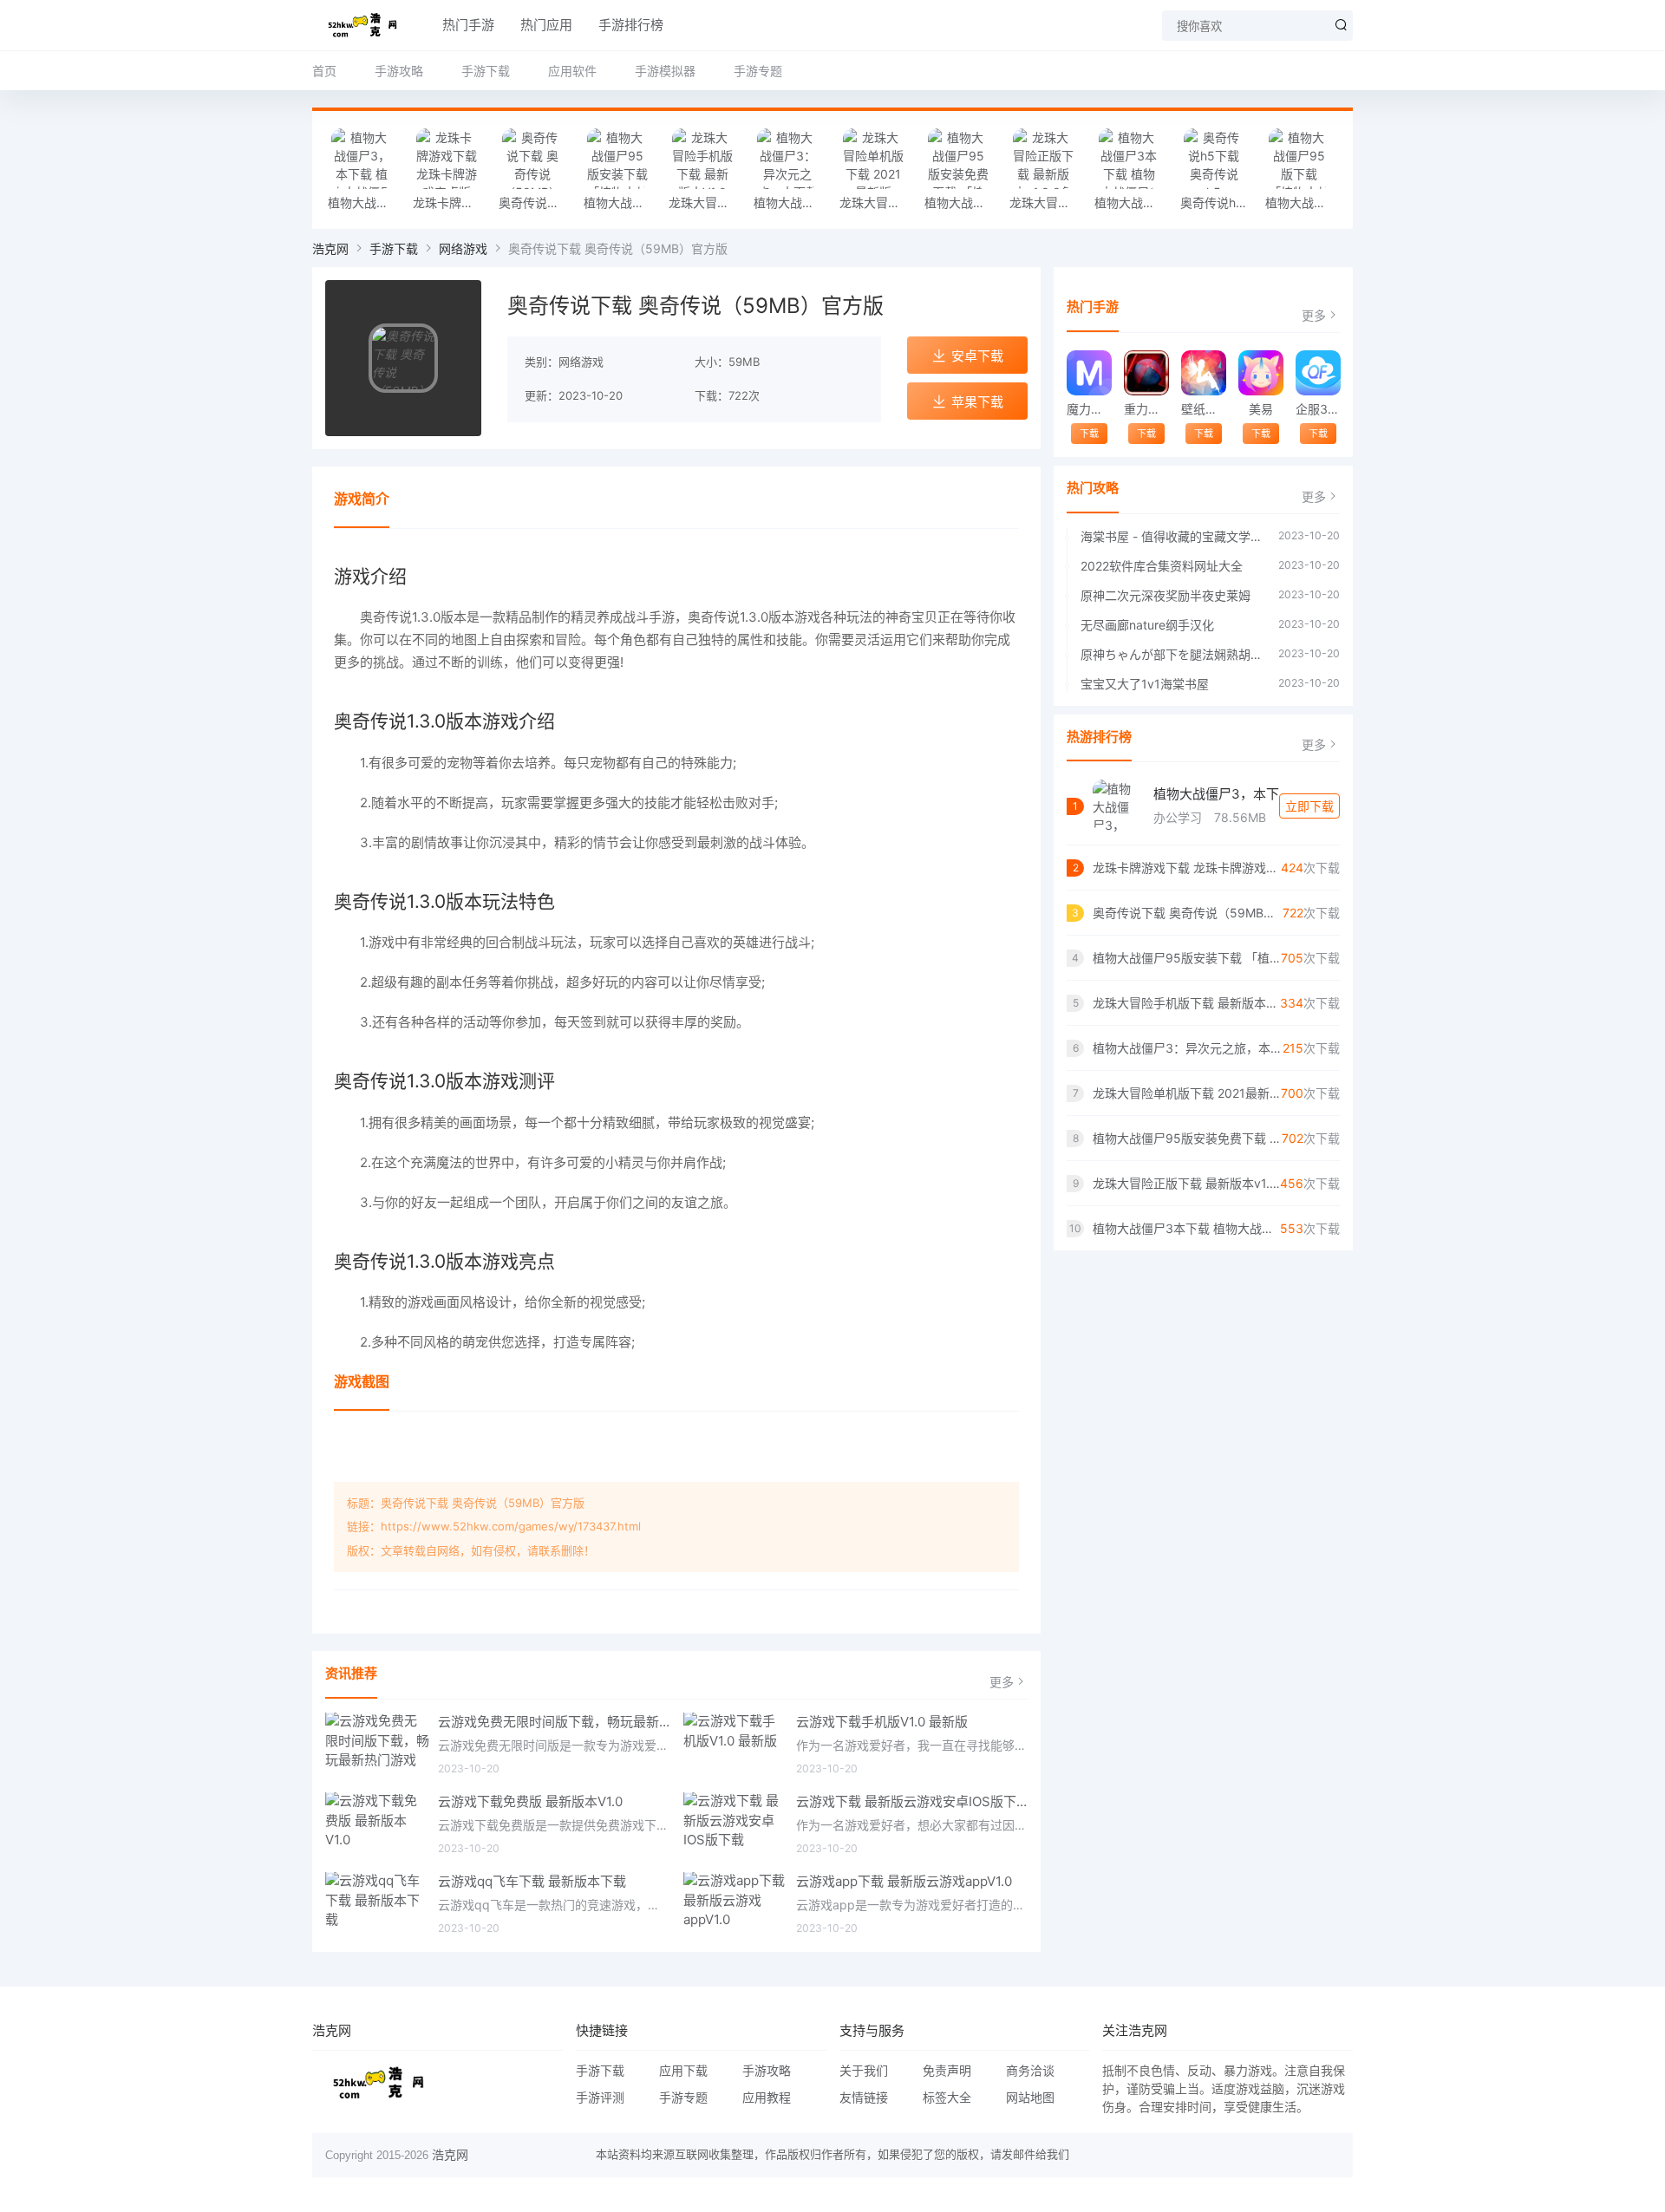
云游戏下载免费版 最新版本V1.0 (530, 1801)
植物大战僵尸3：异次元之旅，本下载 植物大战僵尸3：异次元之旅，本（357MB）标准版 (792, 202)
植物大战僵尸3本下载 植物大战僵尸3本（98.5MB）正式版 (1133, 202)
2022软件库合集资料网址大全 (1162, 566)
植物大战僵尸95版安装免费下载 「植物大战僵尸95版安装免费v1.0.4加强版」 (963, 202)
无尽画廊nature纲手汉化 (1147, 625)
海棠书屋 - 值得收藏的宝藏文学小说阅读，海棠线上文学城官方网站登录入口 (1171, 536)
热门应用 (546, 25)
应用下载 (683, 2070)
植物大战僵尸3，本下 (1216, 794)
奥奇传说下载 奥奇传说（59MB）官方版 (537, 202)
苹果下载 (977, 402)
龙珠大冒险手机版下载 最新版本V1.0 (707, 202)
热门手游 (468, 25)
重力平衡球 (1146, 409)
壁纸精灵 (1203, 409)
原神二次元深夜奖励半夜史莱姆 (1165, 595)
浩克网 (330, 248)
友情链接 (864, 2097)
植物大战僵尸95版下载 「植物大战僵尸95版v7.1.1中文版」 (1303, 202)
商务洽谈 (1030, 2070)
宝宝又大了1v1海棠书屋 (1145, 684)
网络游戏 (463, 248)
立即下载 (1309, 806)
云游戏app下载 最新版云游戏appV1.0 (904, 1881)
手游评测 (600, 2097)
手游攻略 (399, 71)
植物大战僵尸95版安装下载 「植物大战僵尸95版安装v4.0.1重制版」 (622, 202)
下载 (1089, 434)
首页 (324, 71)
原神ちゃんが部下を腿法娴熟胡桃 (1171, 654)
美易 (1261, 409)
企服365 (1318, 409)
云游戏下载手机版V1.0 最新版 (882, 1722)
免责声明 (947, 2070)
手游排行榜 (631, 25)
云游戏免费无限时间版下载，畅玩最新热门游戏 (554, 1722)
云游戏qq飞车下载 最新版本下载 (532, 1881)
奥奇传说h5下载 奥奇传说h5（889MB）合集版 (1218, 202)
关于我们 (864, 2070)
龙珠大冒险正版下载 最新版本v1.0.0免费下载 (1048, 202)
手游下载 (486, 71)
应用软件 (572, 71)
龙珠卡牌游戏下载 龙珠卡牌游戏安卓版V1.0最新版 (451, 202)
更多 (1002, 1682)
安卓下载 (977, 356)
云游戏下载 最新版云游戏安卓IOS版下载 (912, 1801)
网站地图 (1030, 2097)
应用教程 (767, 2097)
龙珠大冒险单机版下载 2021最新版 (878, 202)
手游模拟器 (665, 71)
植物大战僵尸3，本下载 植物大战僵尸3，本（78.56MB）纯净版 (366, 202)
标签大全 (947, 2097)
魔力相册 (1089, 409)
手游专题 (758, 71)
